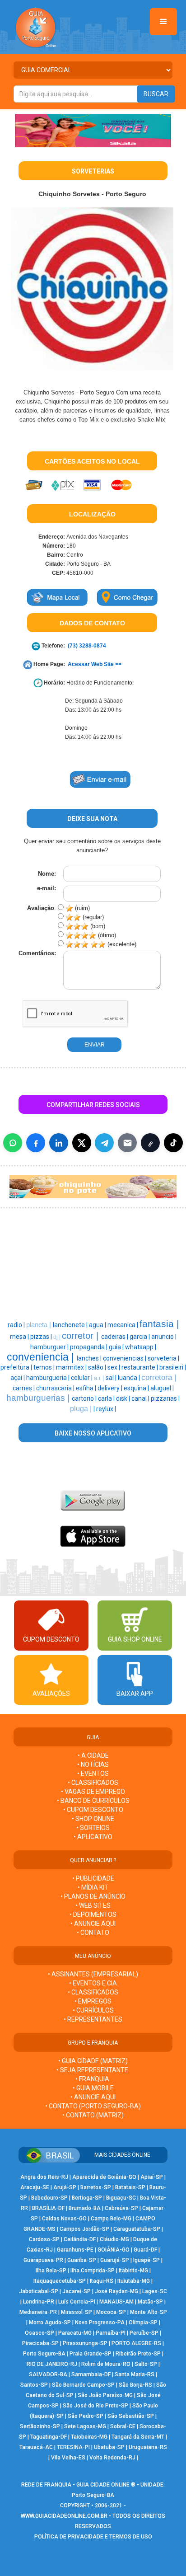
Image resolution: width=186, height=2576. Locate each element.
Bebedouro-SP (49, 2198)
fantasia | (159, 1324)
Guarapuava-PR (43, 2260)
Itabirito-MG (133, 2271)
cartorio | (85, 1398)
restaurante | (140, 1367)
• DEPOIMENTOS (93, 1914)
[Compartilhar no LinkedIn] (59, 1143)
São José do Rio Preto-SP (95, 2406)
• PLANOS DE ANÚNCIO (93, 1896)
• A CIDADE (93, 1755)
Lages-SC (155, 2291)
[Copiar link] (150, 1143)
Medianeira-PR (38, 2312)
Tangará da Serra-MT (138, 2437)
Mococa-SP (111, 2312)
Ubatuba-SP (109, 2447)
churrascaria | (56, 1388)
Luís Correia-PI (77, 2302)
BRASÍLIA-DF (48, 2208)
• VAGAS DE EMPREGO (93, 1792)
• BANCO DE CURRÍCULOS (93, 1801)
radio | (17, 1325)
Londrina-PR (39, 2302)
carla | (107, 1398)
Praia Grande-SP (91, 2354)
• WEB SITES (93, 1905)
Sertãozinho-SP (40, 2426)
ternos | (45, 1367)
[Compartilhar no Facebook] (36, 1143)
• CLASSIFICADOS (93, 1783)
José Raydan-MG (116, 2291)
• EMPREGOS (93, 2001)
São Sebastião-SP (131, 2416)
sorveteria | (163, 1358)
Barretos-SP (96, 2187)
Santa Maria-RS (135, 2374)
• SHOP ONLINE (93, 1819)
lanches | (90, 1358)
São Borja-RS (135, 2385)
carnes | (24, 1388)
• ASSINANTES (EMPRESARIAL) (93, 1974)
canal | (141, 1398)
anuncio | (164, 1337)
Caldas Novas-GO (64, 2219)
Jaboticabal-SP (39, 2291)
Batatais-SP (130, 2187)
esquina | (137, 1388)
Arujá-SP (65, 2187)
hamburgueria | (49, 1378)
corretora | (159, 1377)
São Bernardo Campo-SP (83, 2385)
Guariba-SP (82, 2260)
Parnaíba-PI (111, 2333)
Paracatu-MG (75, 2333)
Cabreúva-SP (121, 2208)
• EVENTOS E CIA (93, 1983)
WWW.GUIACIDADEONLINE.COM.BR (64, 2516)
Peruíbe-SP (144, 2333)
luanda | (130, 1378)
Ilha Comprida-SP (93, 2271)
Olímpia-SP (143, 2323)
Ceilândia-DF (80, 2239)
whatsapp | (141, 1347)
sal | (112, 1378)
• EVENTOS (93, 1774)
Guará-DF (145, 2250)
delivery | (111, 1388)
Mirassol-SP (77, 2312)
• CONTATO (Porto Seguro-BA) (93, 2106)
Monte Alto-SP (149, 2312)
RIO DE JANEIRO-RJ (52, 2364)
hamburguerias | (39, 1398)
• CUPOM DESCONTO (93, 1810)
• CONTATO (93, 1933)
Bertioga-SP (87, 2198)
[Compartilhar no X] (82, 1143)
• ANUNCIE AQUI (93, 1924)
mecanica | (123, 1325)
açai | (18, 1378)
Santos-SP (34, 2385)
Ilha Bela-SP (51, 2271)
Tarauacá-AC (36, 2447)
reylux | (106, 1409)
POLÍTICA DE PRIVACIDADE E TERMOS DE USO (93, 2537)
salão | (98, 1367)
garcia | (140, 1337)
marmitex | (72, 1367)
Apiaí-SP (152, 2177)
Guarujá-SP (115, 2260)
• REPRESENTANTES (93, 2019)
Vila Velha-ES (68, 2458)
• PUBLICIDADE (93, 1878)
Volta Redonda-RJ (112, 2458)
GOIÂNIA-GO (114, 2250)
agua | (98, 1325)
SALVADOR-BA (48, 2374)
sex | (114, 1367)
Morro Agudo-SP (50, 2323)
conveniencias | (125, 1358)
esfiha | (87, 1388)
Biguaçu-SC (121, 2198)
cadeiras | (115, 1337)
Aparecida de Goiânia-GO (104, 2177)
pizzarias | (165, 1398)
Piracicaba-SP (40, 2343)
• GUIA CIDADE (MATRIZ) (93, 2061)
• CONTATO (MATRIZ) (93, 2115)
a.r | (100, 1378)
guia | (117, 1347)
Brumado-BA (85, 2208)
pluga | (82, 1409)
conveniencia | (42, 1357)
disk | (124, 1398)
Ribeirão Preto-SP (138, 2354)
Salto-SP (146, 2364)
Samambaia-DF (91, 2374)
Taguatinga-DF (49, 2437)
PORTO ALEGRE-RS (136, 2343)
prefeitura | (17, 1367)
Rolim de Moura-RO (106, 2364)
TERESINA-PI (73, 2447)
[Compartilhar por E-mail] (127, 1143)
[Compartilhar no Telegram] (104, 1143)
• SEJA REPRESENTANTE (93, 2070)
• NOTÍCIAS (93, 1764)
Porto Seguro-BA (44, 2354)
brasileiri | (173, 1367)
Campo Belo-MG (111, 2219)
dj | (58, 1337)
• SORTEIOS (93, 1828)
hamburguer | (50, 1347)
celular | (82, 1378)
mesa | (20, 1337)
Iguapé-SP (146, 2260)
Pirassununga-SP (85, 2343)
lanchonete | (71, 1325)
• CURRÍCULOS (93, 2010)
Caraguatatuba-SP (137, 2229)
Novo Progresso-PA (100, 2323)
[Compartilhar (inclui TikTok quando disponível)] (173, 1143)
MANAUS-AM (116, 2302)
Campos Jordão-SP (84, 2229)
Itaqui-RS (102, 2281)
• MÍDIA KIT (93, 1887)
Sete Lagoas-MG (85, 2426)
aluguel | (162, 1388)
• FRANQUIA (93, 2079)
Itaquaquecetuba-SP (60, 2281)
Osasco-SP (40, 2333)
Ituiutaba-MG (134, 2281)
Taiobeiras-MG (89, 2437)
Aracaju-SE (35, 2187)
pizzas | (42, 1337)
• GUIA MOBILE (93, 2088)
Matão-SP (150, 2302)
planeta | (40, 1325)
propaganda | (89, 1347)
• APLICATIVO (93, 1837)
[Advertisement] (47, 1262)
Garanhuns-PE (75, 2250)
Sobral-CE (123, 2426)
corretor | (81, 1336)
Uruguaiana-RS (148, 2447)
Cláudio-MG (114, 2239)
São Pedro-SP (86, 2416)
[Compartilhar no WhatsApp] (13, 1143)
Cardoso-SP (44, 2239)
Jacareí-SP (77, 2291)
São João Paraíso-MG (105, 2395)
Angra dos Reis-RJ (44, 2177)
